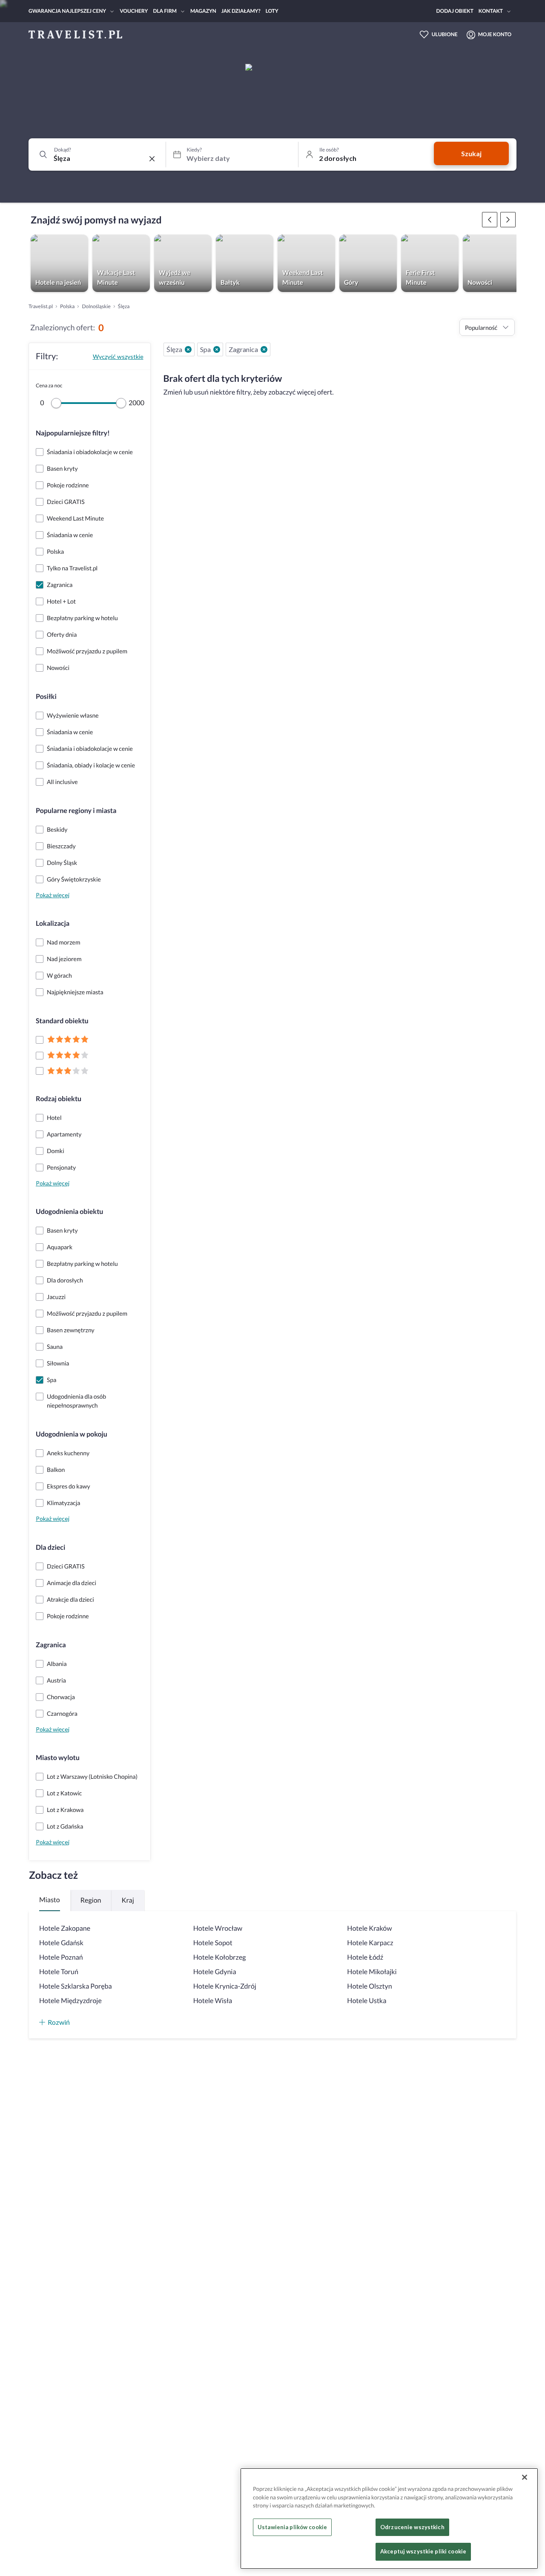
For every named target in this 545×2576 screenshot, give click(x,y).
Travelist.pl (41, 306)
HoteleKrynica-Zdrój (225, 1986)
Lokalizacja (53, 923)
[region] (389, 2519)
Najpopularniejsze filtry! (73, 433)
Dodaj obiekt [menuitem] (455, 11)
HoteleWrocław (218, 1928)
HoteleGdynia (215, 1972)
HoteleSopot (213, 1943)
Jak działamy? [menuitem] (241, 11)
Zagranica (51, 1645)
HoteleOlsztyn (369, 1986)
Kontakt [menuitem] (491, 11)
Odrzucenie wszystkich (412, 2527)
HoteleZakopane (65, 1928)
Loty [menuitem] (272, 11)
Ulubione (445, 34)
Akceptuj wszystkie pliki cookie (423, 2551)
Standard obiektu (62, 1021)
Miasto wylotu (58, 1758)
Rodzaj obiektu (59, 1099)
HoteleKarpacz (370, 1943)
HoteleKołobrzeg (220, 1957)
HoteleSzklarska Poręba (76, 1986)
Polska (67, 306)
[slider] (56, 403)
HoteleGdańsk (61, 1943)
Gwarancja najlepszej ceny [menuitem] (67, 11)
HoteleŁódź (365, 1957)
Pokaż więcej (53, 895)
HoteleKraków (369, 1928)
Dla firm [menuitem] (165, 11)
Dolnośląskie (96, 306)
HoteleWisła (213, 2001)
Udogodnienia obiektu (69, 1212)
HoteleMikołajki (372, 1972)
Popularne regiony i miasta (76, 811)
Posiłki (46, 697)
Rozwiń (59, 2022)
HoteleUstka (367, 2001)
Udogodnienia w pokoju (72, 1434)
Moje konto (495, 34)
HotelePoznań (61, 1957)
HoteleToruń (59, 1972)
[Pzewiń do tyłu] (508, 220)
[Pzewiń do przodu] (490, 220)
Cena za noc (49, 385)
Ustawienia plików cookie (292, 2527)
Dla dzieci (50, 1547)
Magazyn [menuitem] (203, 11)
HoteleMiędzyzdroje (70, 2001)
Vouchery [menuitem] (134, 11)
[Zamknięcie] (525, 2477)
